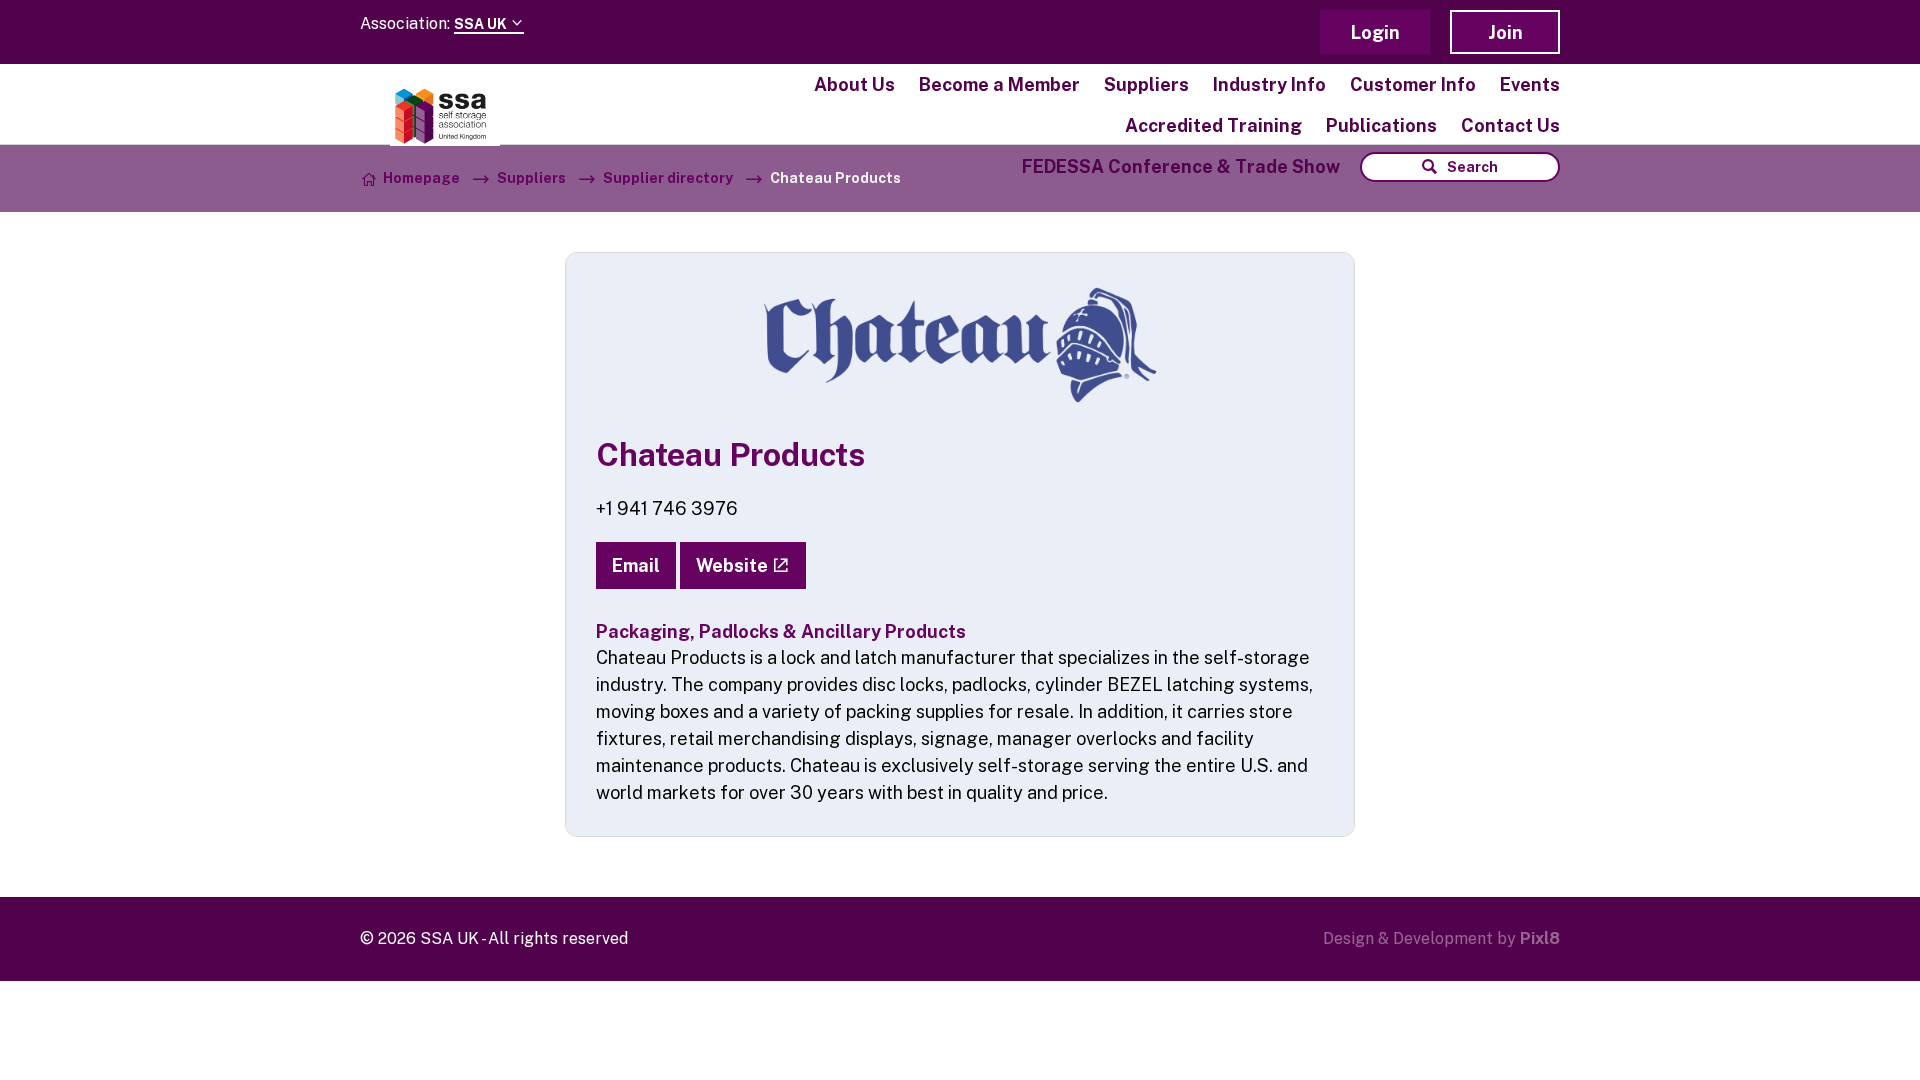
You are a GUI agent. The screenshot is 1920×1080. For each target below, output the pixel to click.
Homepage (421, 178)
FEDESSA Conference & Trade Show (1181, 166)
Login (1375, 32)
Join (1505, 32)
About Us (854, 84)
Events (1530, 84)
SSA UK (482, 24)
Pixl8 (1540, 938)
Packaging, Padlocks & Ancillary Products (781, 631)
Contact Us (1510, 125)
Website (732, 565)
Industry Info (1269, 84)
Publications (1381, 125)
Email (636, 565)
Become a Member (999, 84)
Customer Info (1413, 84)
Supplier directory (668, 178)
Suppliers (1146, 84)
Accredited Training (1213, 125)
